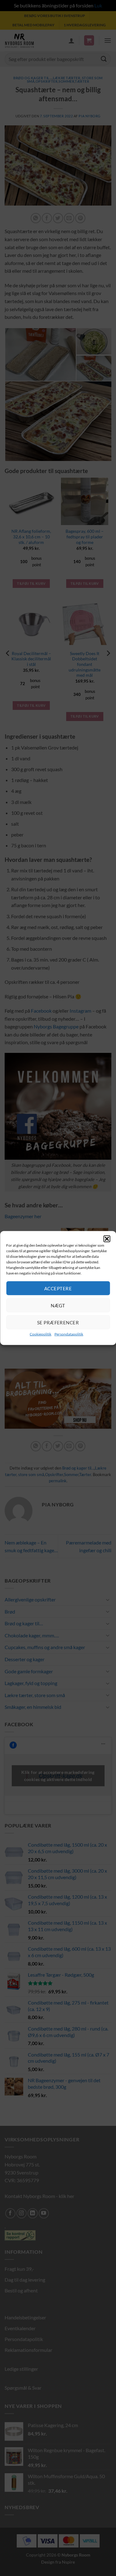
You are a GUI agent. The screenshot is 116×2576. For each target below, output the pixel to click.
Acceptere (58, 1288)
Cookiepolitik (41, 1334)
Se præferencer (58, 1322)
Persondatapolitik (69, 1334)
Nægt (58, 1305)
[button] (107, 1239)
